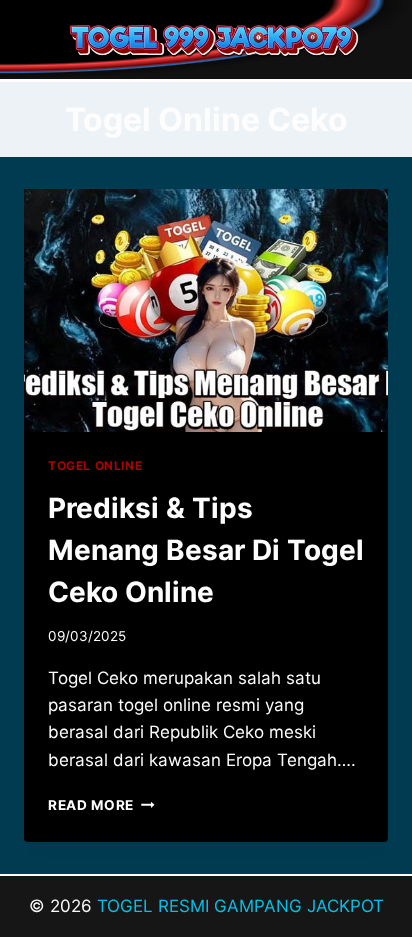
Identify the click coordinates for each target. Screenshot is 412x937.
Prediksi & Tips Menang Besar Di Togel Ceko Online (206, 550)
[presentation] (206, 310)
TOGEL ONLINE (95, 465)
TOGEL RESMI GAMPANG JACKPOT (240, 906)
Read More (101, 805)
